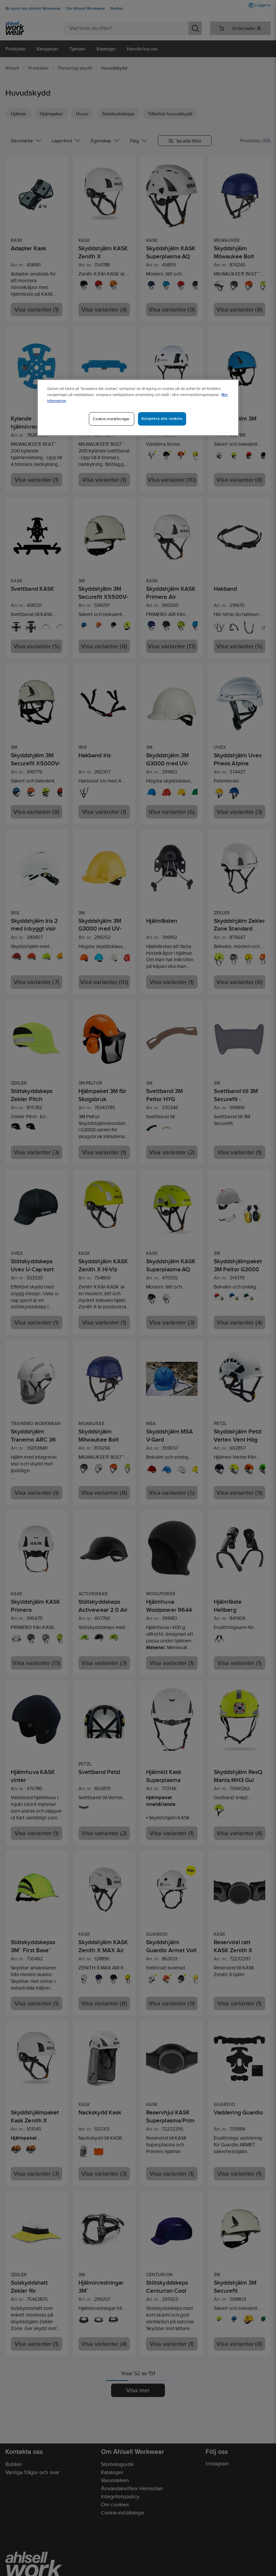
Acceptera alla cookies (162, 419)
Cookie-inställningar (111, 419)
